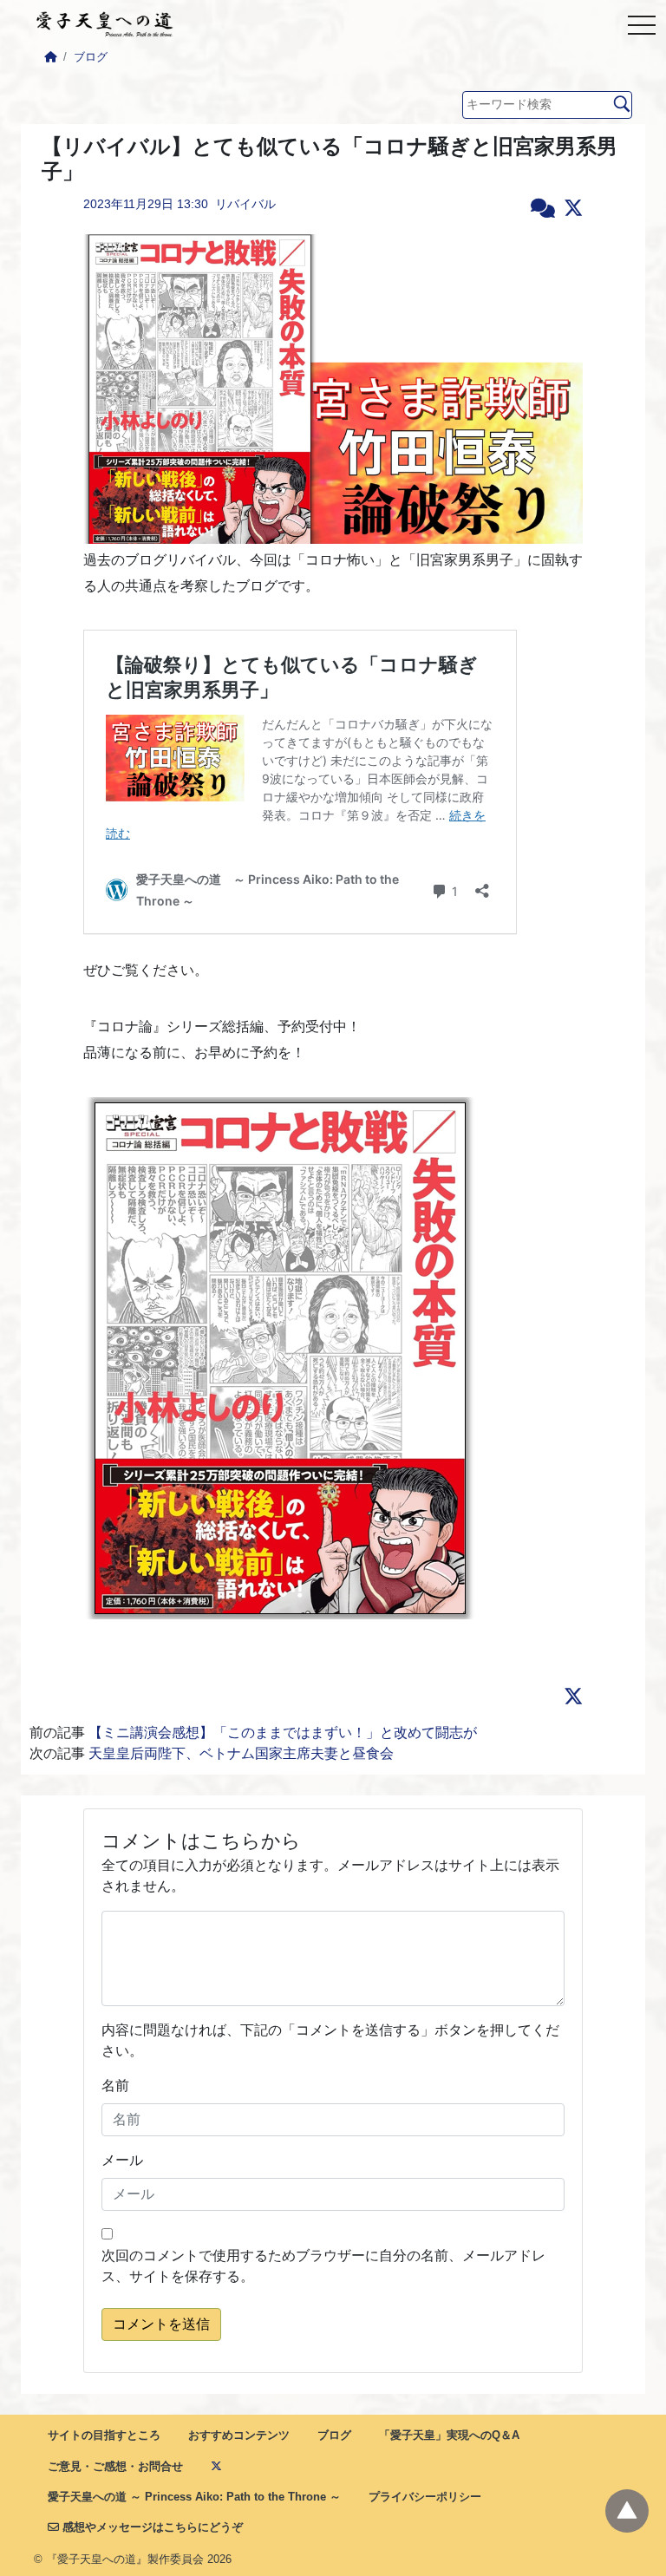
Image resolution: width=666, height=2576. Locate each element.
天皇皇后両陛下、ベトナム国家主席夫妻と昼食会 (241, 1753)
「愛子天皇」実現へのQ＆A (449, 2435)
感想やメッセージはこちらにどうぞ (151, 2527)
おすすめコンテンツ (239, 2435)
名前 (115, 2086)
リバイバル (245, 204)
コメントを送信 (161, 2324)
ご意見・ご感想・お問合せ (115, 2466)
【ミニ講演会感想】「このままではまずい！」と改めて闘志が (283, 1733)
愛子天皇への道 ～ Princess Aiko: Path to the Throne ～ (194, 2497)
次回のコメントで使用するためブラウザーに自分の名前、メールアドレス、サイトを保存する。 (323, 2266)
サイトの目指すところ (104, 2435)
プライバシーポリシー (425, 2497)
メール (122, 2160)
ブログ (91, 57)
